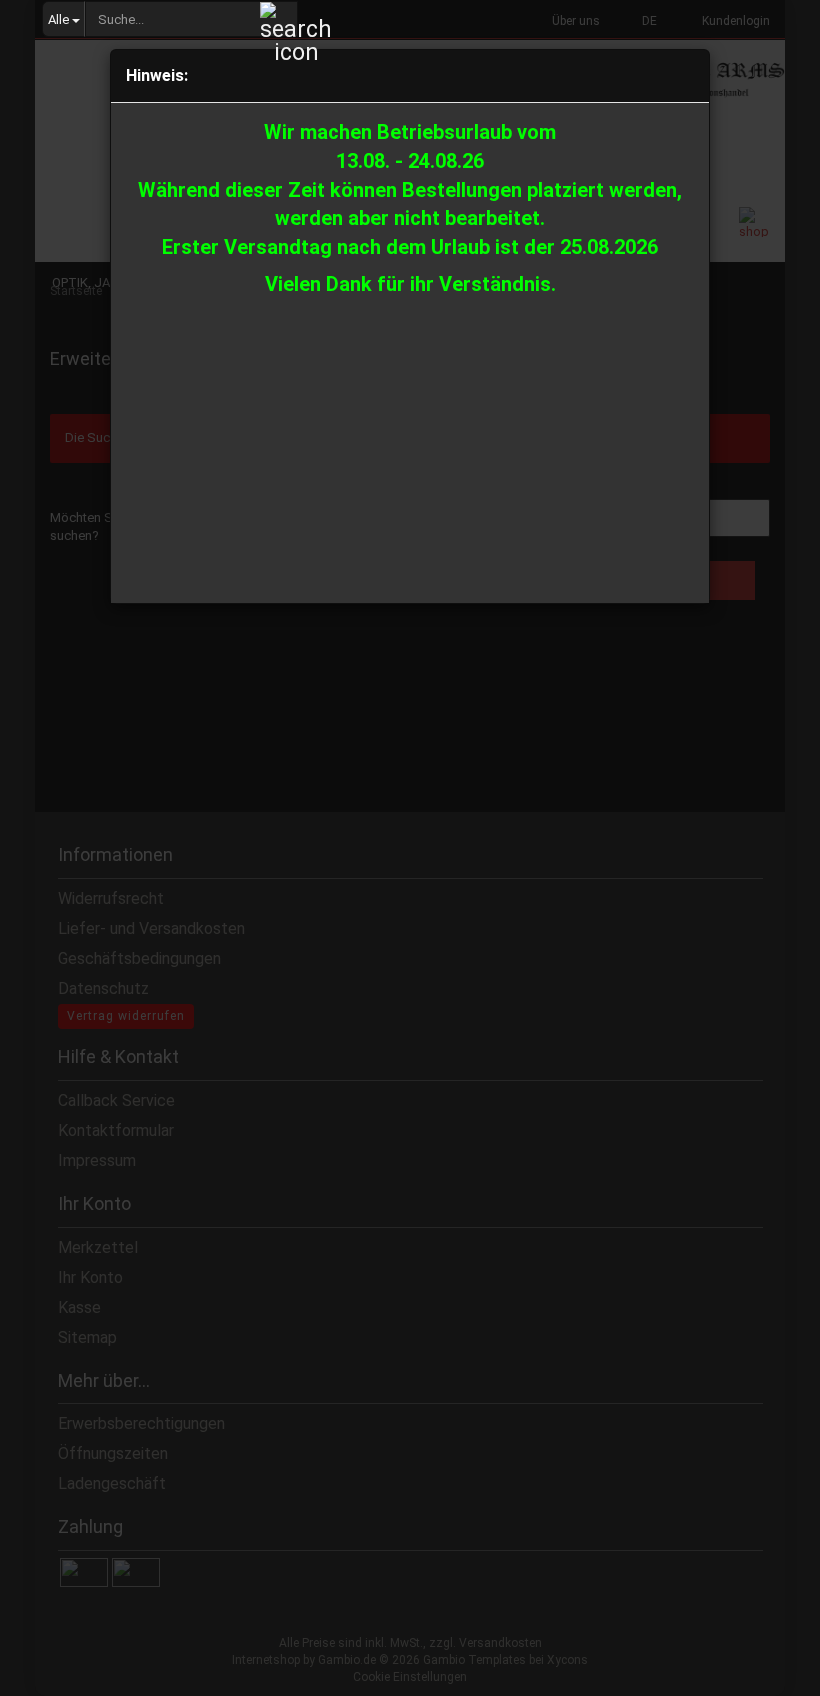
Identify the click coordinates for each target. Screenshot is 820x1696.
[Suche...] (279, 20)
